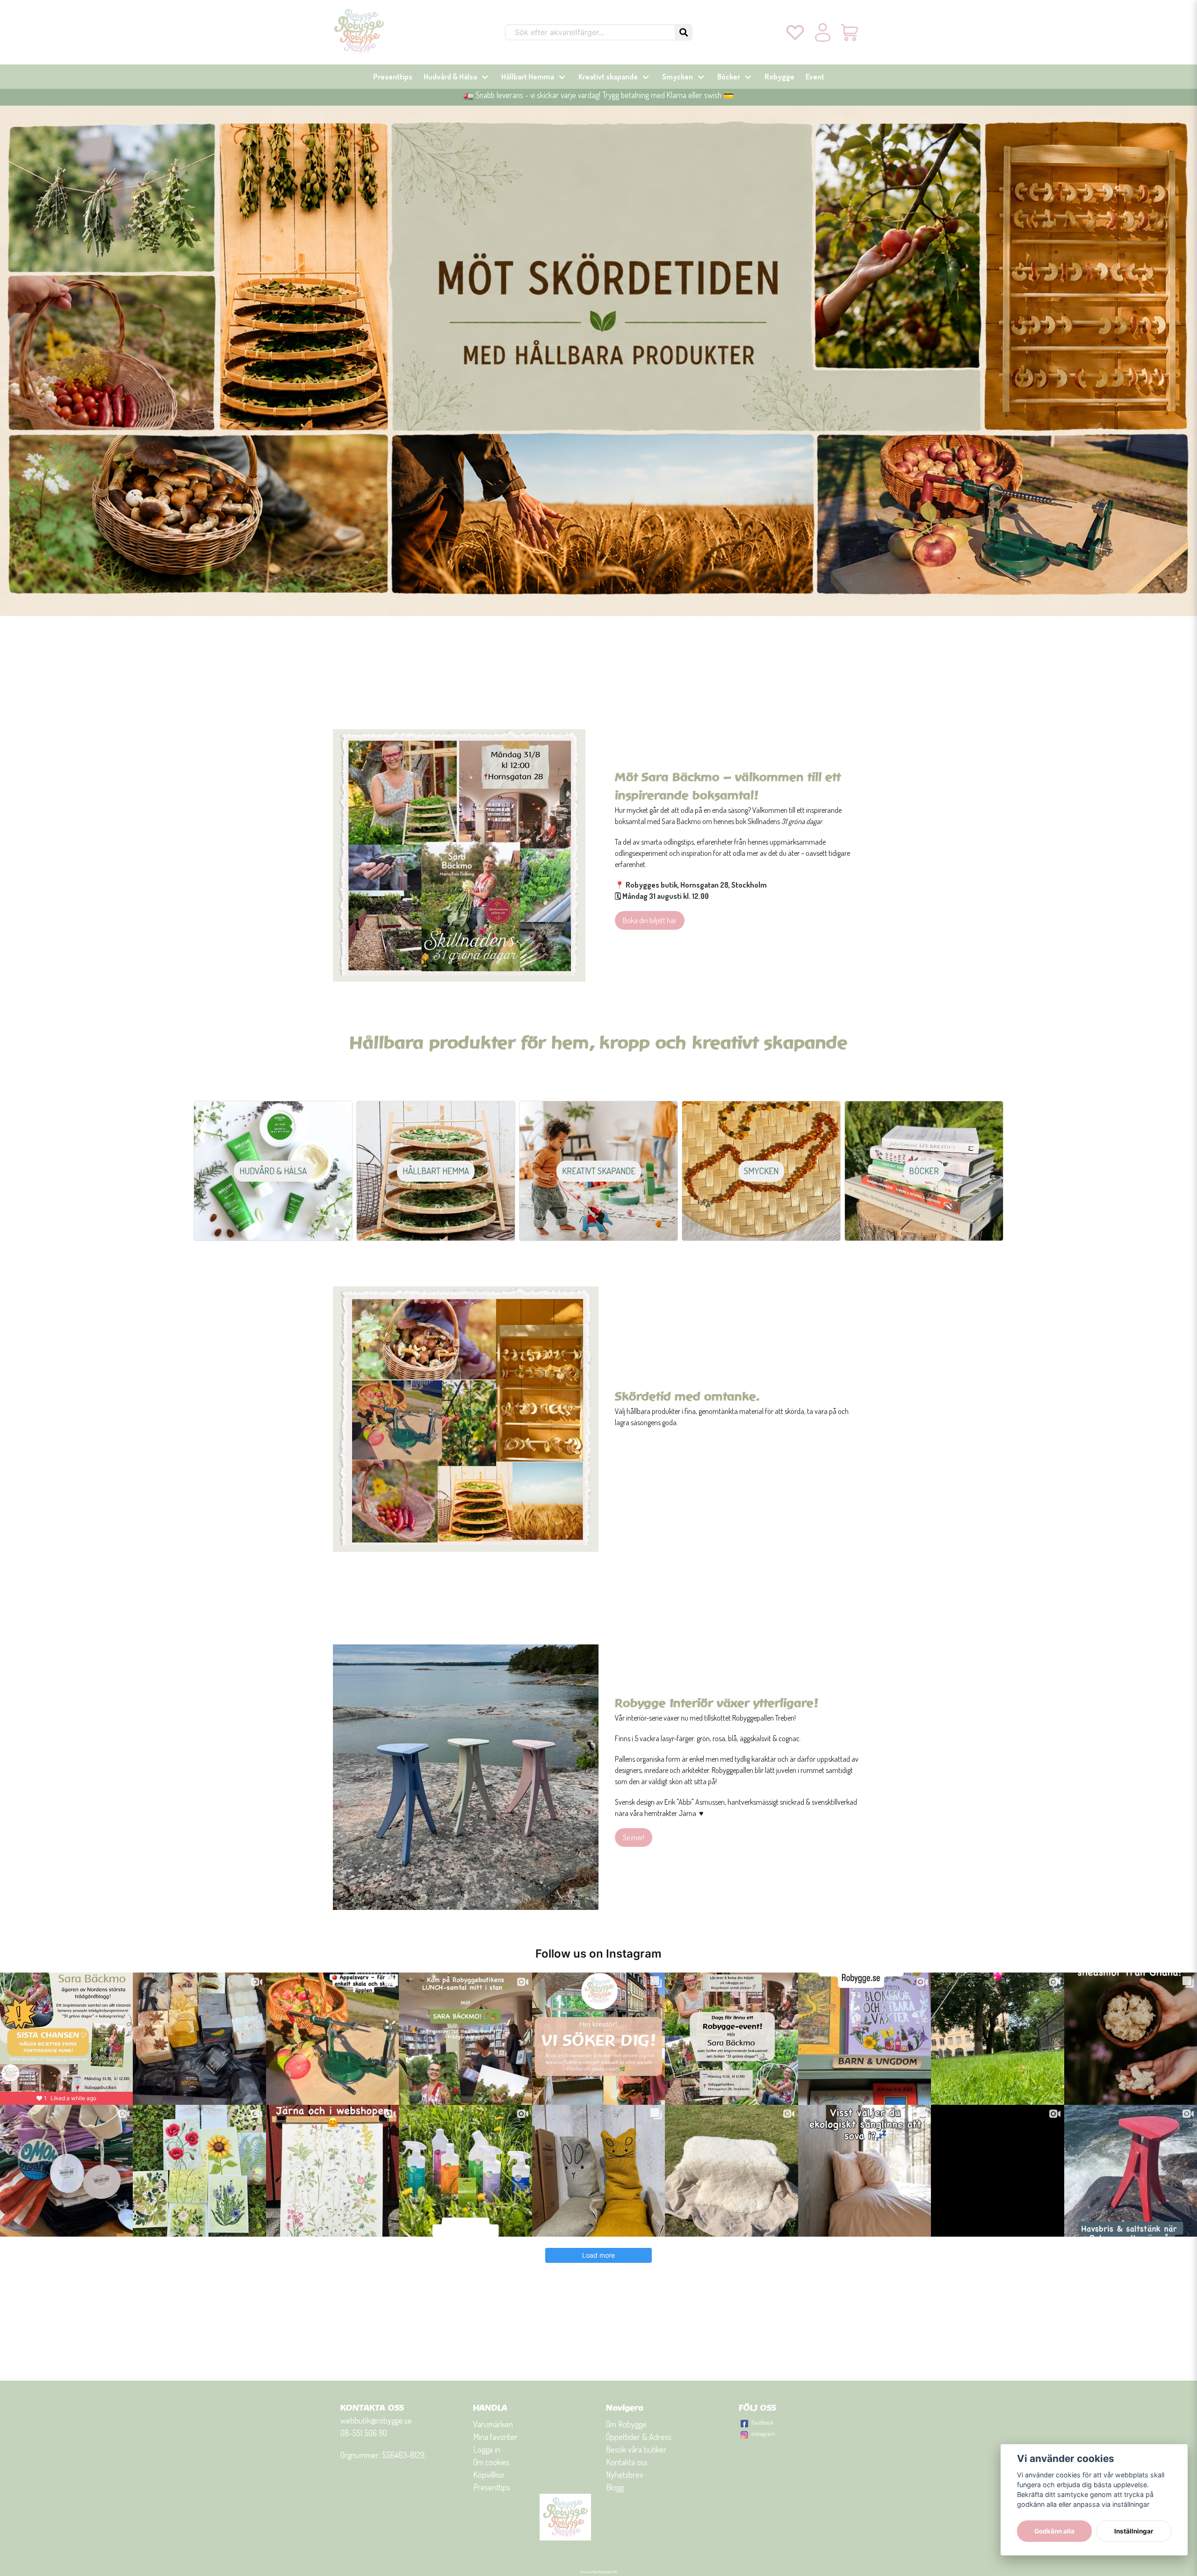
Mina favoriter (495, 2437)
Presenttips (393, 77)
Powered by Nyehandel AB (599, 2572)
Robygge (779, 77)
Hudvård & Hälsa (450, 77)
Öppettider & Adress (639, 2437)
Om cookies (491, 2462)
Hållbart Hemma (528, 77)
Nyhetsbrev (625, 2475)
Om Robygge (626, 2424)
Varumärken (493, 2424)
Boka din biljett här (650, 920)
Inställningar (1134, 2531)
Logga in (487, 2449)
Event (815, 77)
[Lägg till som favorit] (795, 32)
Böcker (729, 77)
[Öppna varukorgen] (850, 32)
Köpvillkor (489, 2475)
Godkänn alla (1054, 2531)
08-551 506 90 (364, 2433)
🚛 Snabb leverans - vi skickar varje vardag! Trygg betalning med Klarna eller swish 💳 (598, 95)
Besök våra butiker (636, 2449)
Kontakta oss (627, 2462)
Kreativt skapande (608, 77)
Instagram (763, 2433)
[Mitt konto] (823, 32)
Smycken (678, 77)
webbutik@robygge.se (376, 2420)
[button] (684, 32)
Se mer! (634, 1837)
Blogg (615, 2487)
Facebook (762, 2422)
